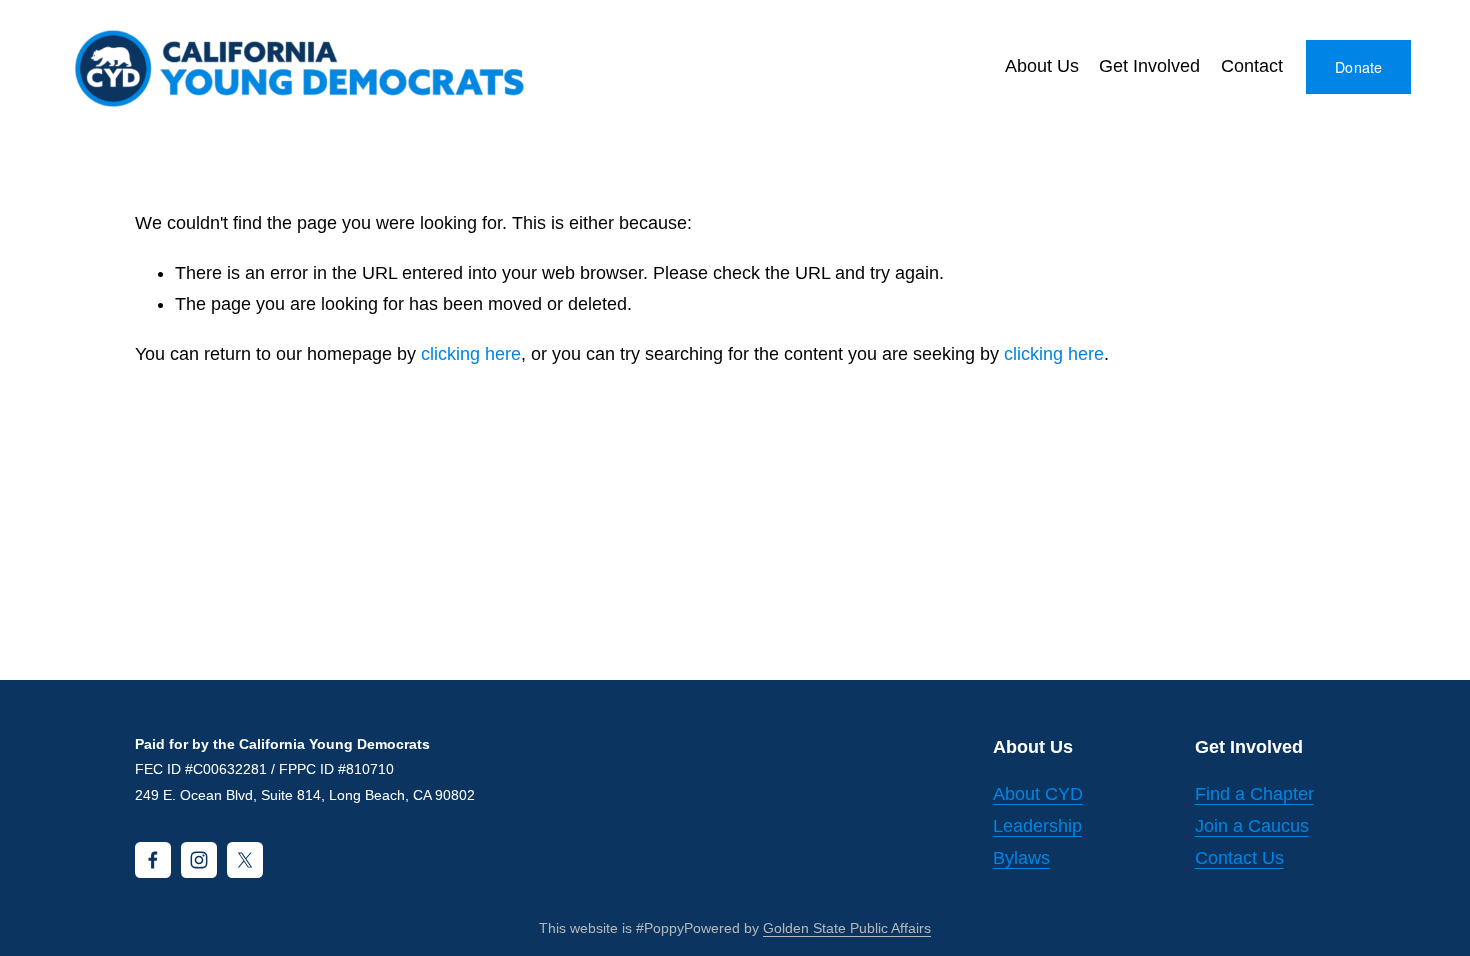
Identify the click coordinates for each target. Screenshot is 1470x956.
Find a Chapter (1254, 794)
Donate (1359, 67)
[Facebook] (153, 860)
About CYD (1038, 794)
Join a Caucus (1252, 826)
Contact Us (1239, 858)
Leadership (1037, 826)
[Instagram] (199, 860)
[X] (245, 860)
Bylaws (1021, 858)
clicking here (471, 354)
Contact (1252, 66)
